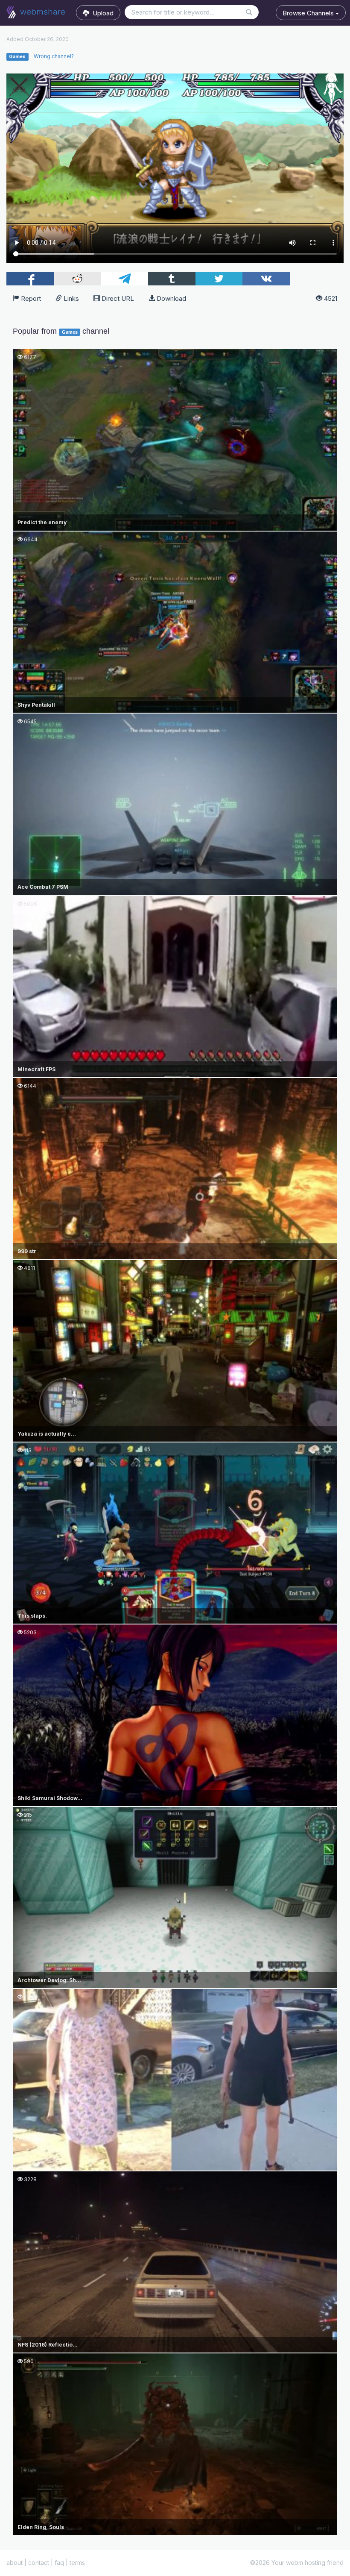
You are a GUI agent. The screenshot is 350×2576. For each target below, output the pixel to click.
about (15, 2563)
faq (59, 2563)
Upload (101, 13)
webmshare (42, 12)
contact (39, 2563)
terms (77, 2563)
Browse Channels (309, 13)
